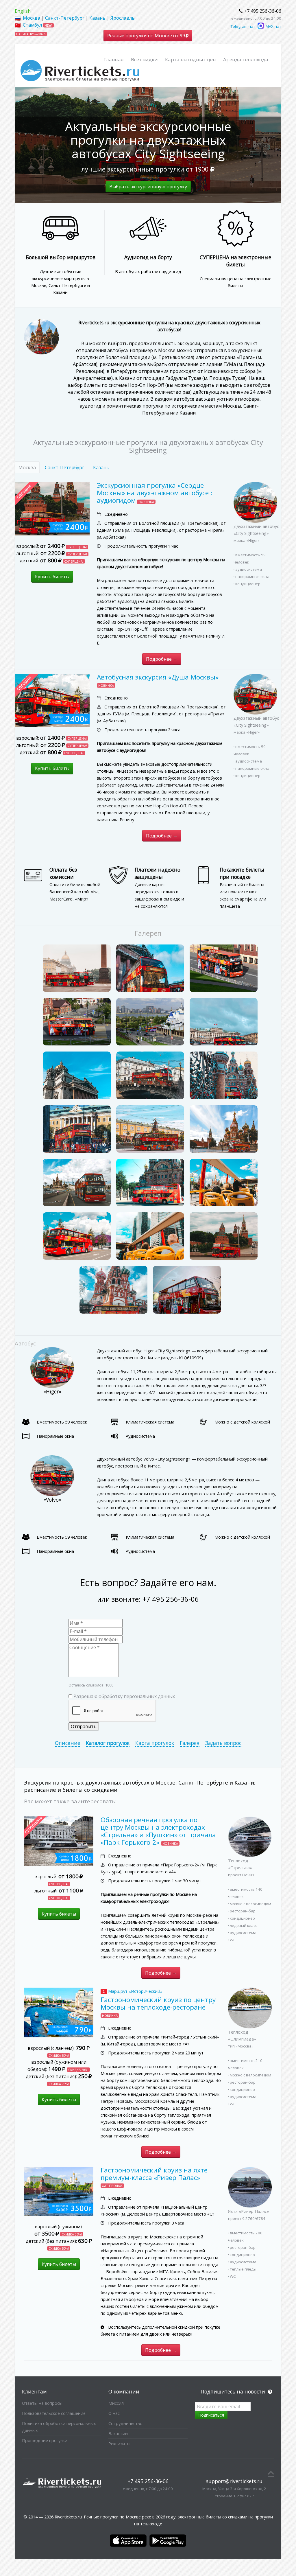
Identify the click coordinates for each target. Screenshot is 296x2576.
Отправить (84, 1726)
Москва (32, 18)
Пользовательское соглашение (54, 2413)
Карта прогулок (155, 1743)
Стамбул (32, 25)
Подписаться (211, 2415)
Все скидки (144, 59)
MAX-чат (273, 26)
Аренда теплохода (246, 59)
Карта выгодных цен (190, 59)
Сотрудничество (125, 2423)
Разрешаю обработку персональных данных (124, 1696)
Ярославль (123, 18)
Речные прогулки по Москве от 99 (147, 36)
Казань (97, 18)
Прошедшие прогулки (45, 2440)
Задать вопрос (223, 1743)
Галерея (190, 1743)
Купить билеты (52, 577)
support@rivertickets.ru (234, 2481)
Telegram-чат (243, 26)
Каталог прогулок (108, 1743)
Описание (67, 1743)
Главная (114, 59)
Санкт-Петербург (65, 18)
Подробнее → (162, 659)
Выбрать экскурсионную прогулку (148, 187)
